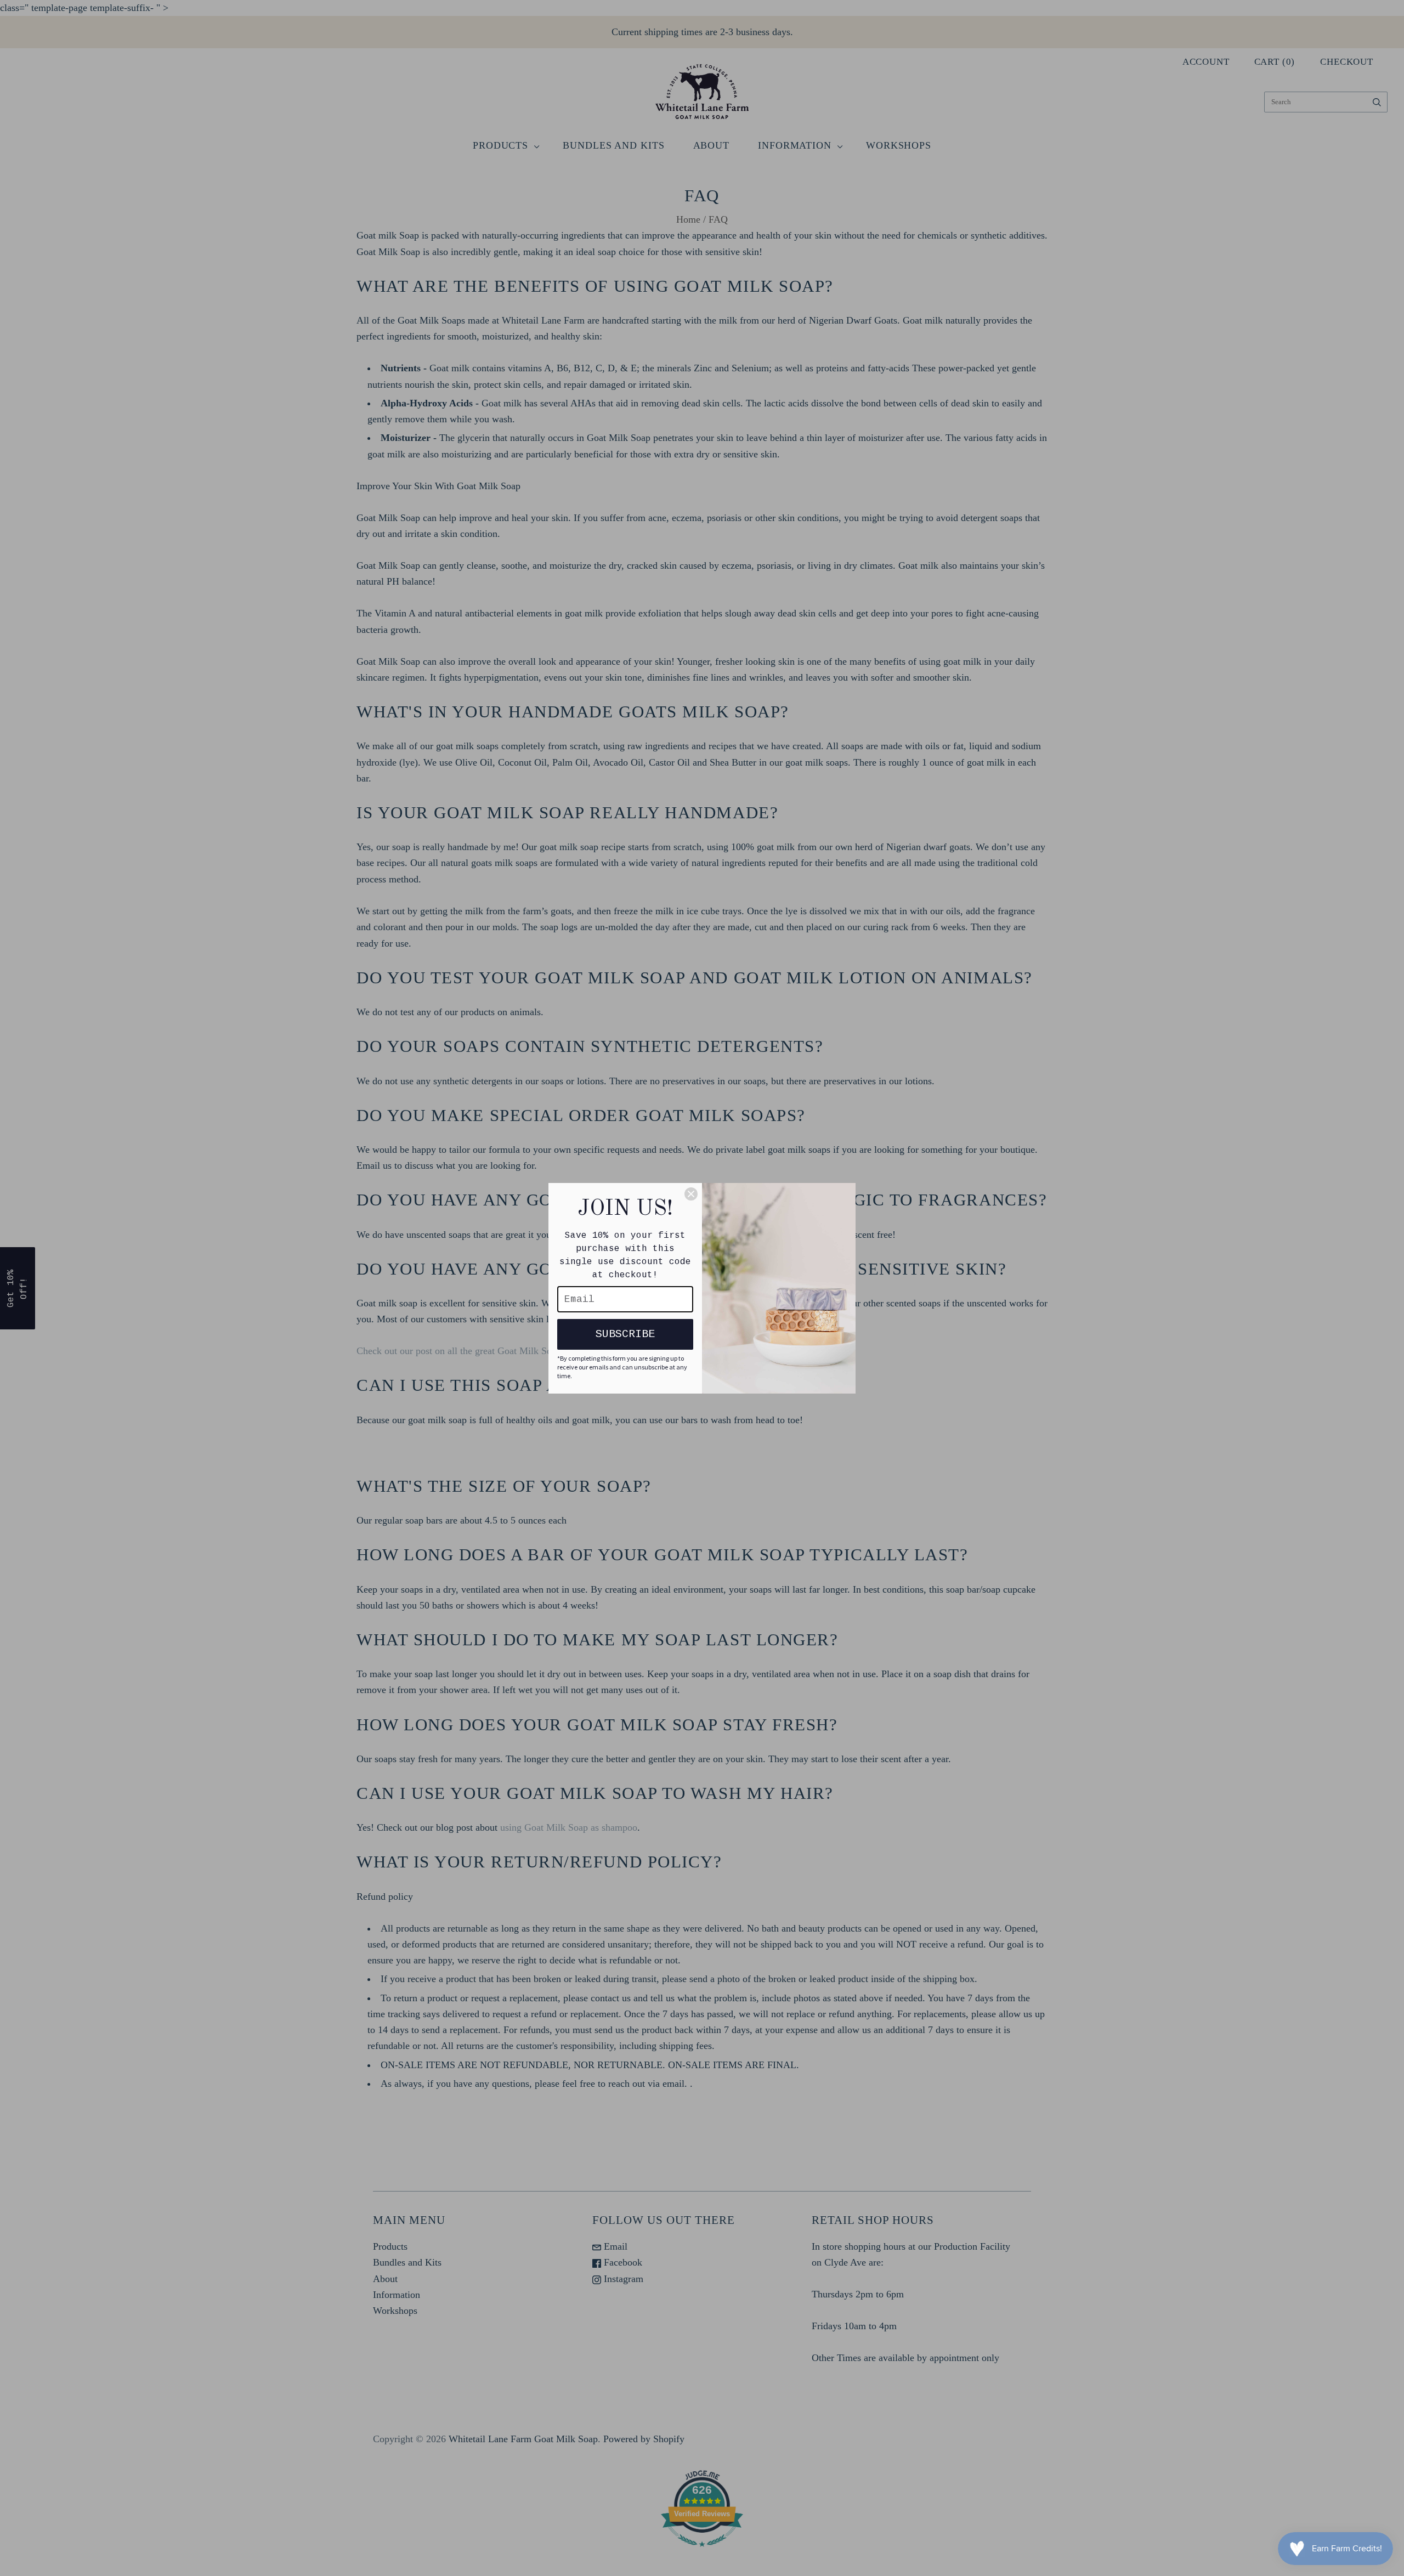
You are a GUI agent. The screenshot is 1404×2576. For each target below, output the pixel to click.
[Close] (691, 1194)
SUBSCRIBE (625, 1334)
